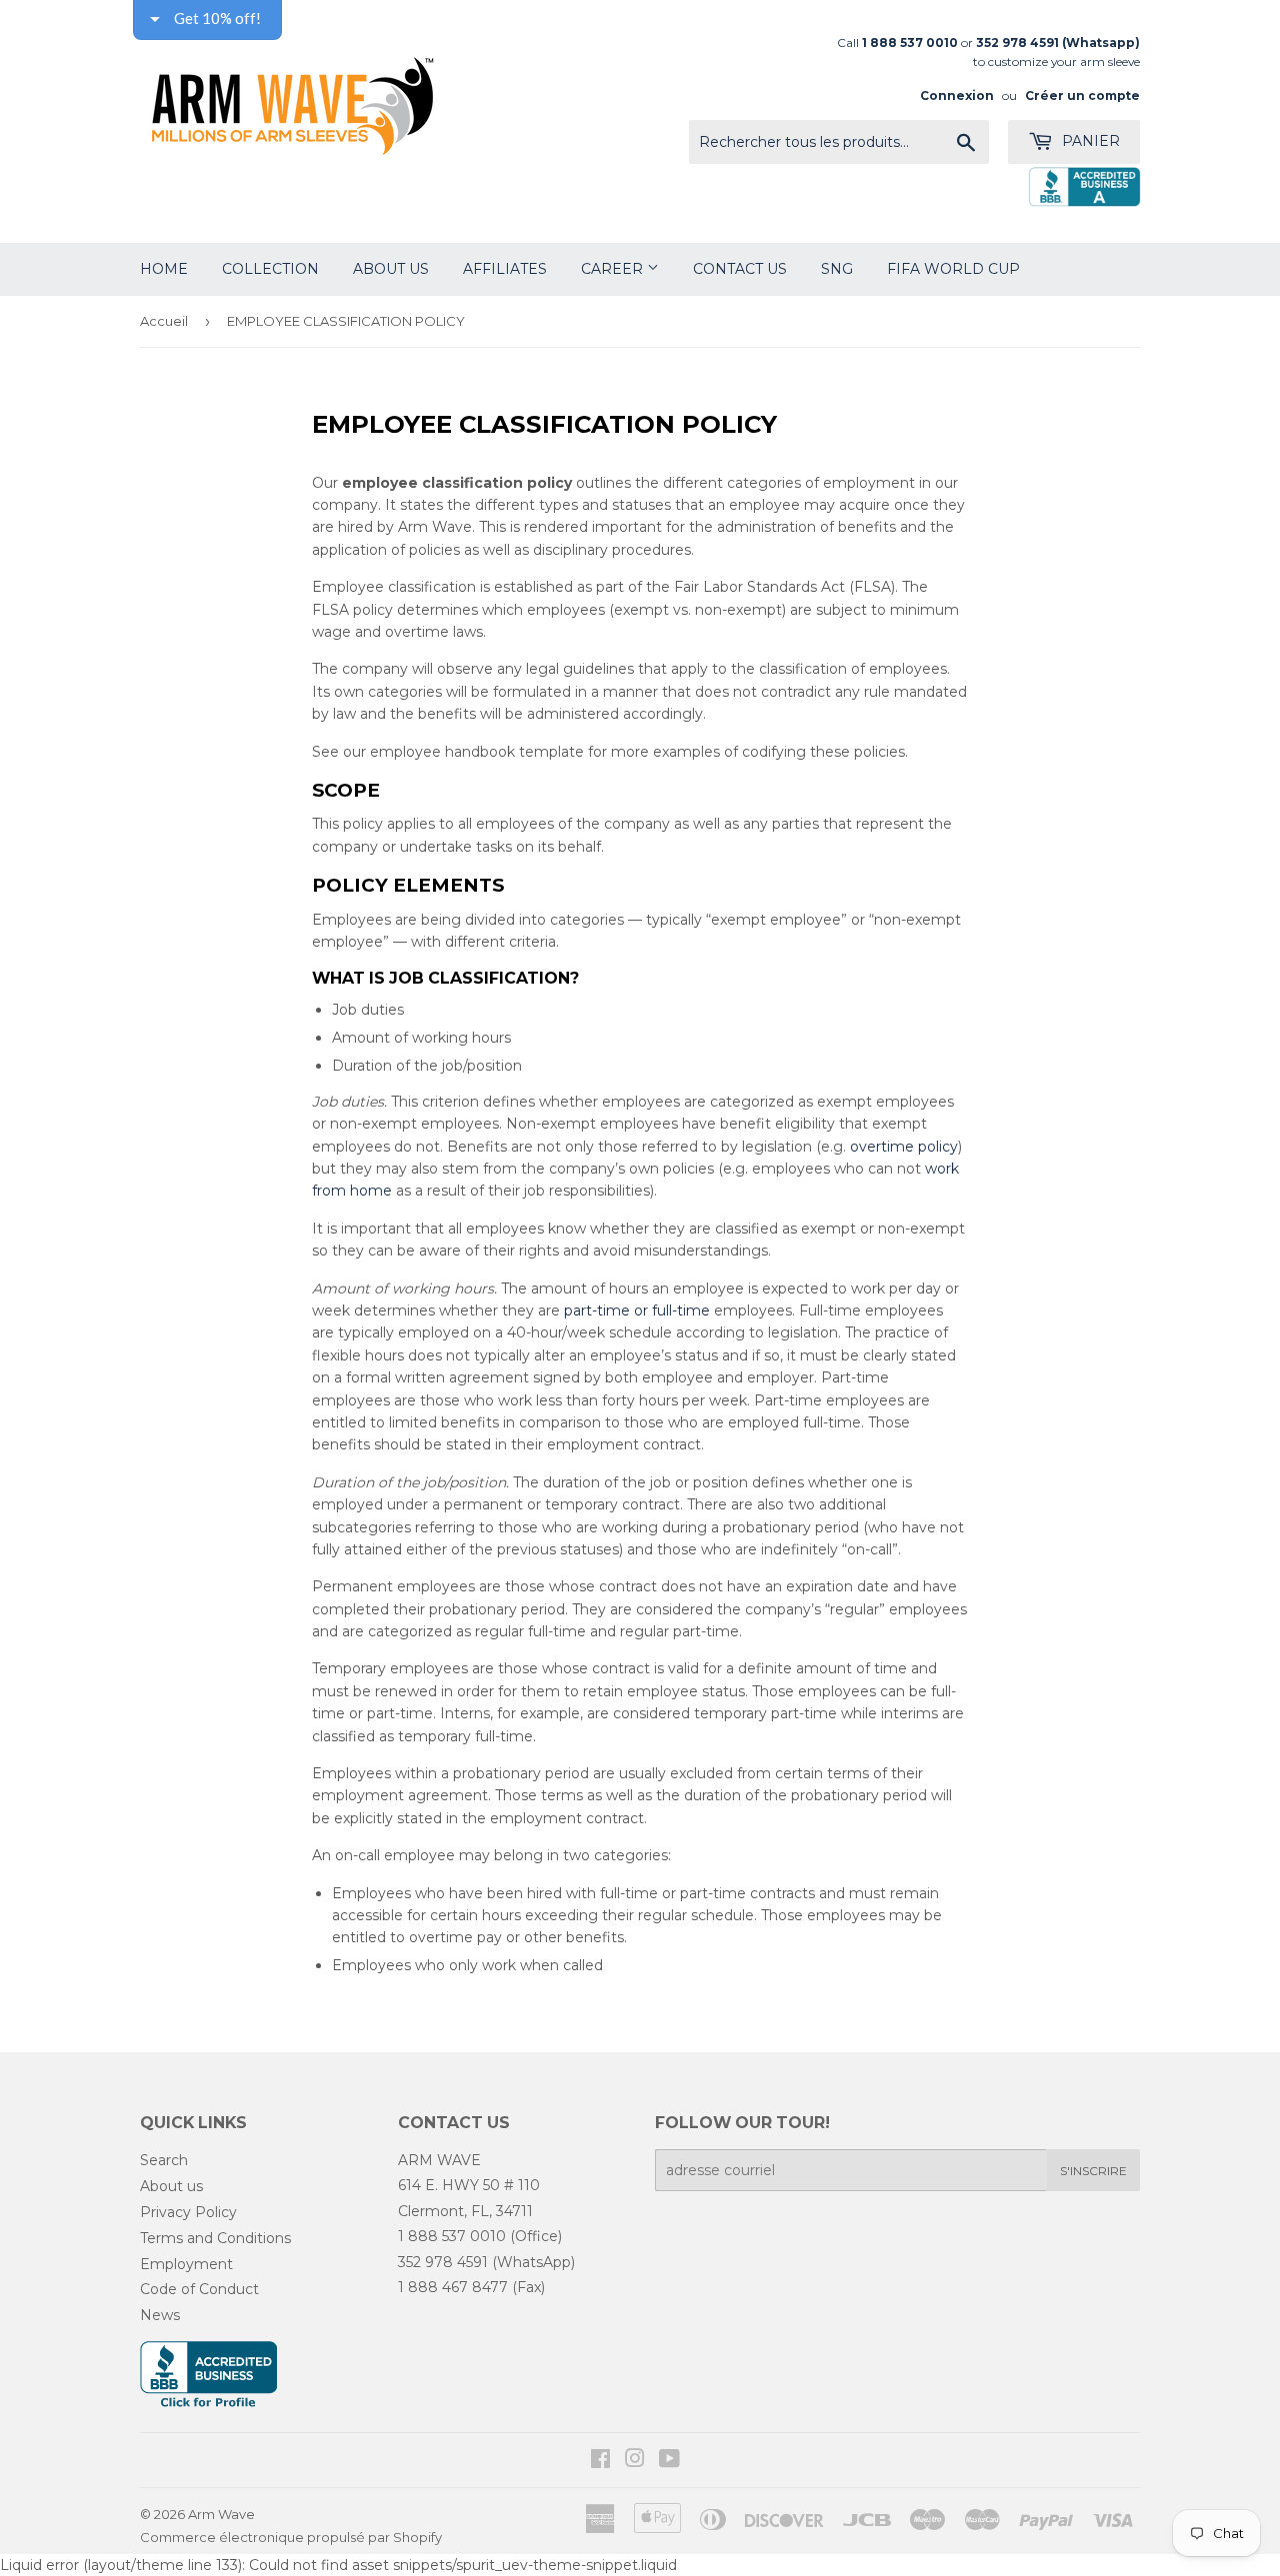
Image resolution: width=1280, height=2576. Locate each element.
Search (164, 2160)
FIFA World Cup (953, 269)
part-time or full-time (637, 1310)
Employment (186, 2264)
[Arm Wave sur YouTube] (669, 2461)
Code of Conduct (199, 2289)
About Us (391, 269)
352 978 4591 (443, 2262)
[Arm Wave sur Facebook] (600, 2461)
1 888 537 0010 (452, 2236)
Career (614, 269)
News (160, 2315)
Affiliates (505, 269)
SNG (837, 269)
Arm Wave (221, 2514)
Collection (270, 269)
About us (171, 2186)
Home (164, 269)
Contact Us (740, 269)
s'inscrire (1093, 2171)
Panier (1089, 141)
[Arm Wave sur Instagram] (635, 2461)
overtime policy (904, 1147)
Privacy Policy (188, 2212)
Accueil (164, 321)
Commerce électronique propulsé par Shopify (291, 2537)
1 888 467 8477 (453, 2287)
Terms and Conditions (215, 2238)
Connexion (957, 95)
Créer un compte (1082, 95)
